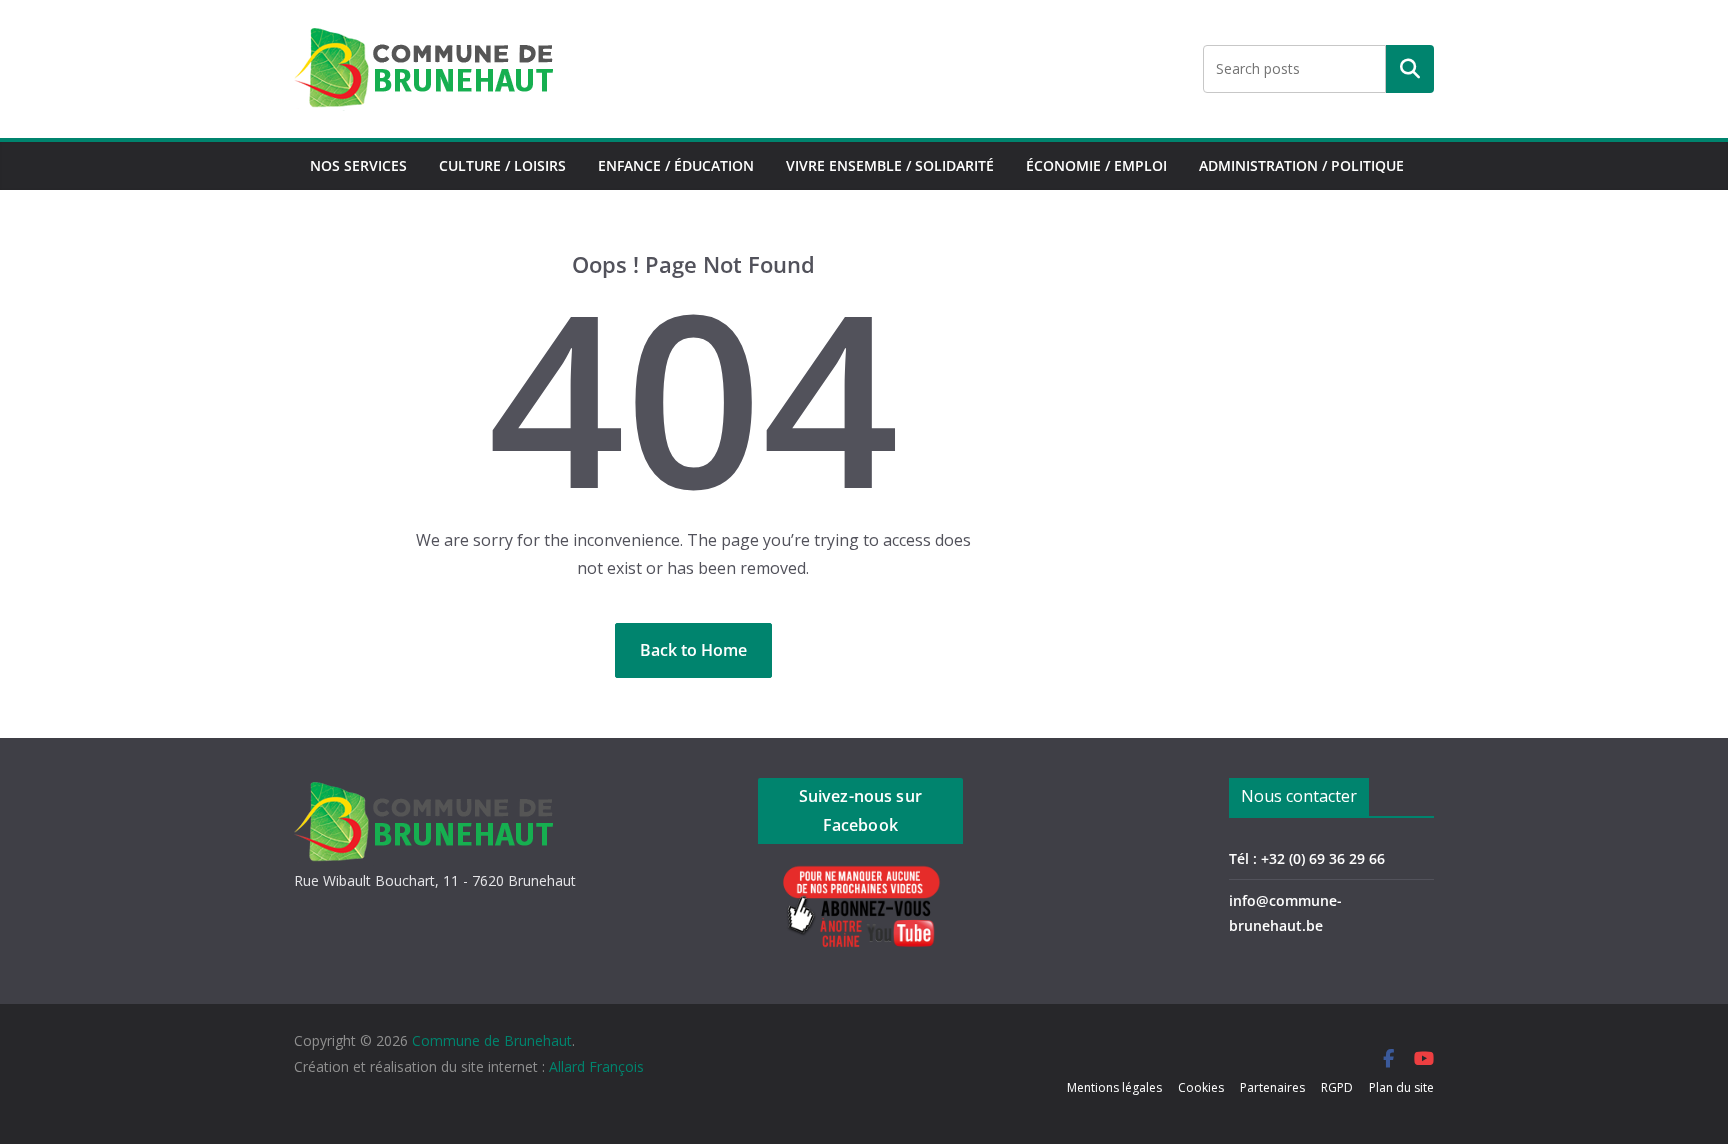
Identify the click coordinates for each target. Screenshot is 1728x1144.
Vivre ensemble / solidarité (890, 165)
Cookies (1201, 1087)
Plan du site (1401, 1087)
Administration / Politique (1301, 165)
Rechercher (1410, 69)
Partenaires (1272, 1087)
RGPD (1337, 1087)
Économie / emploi (1096, 165)
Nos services (358, 165)
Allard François (596, 1066)
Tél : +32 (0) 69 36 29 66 (1307, 858)
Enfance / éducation (676, 165)
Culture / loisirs (502, 165)
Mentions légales (1114, 1087)
